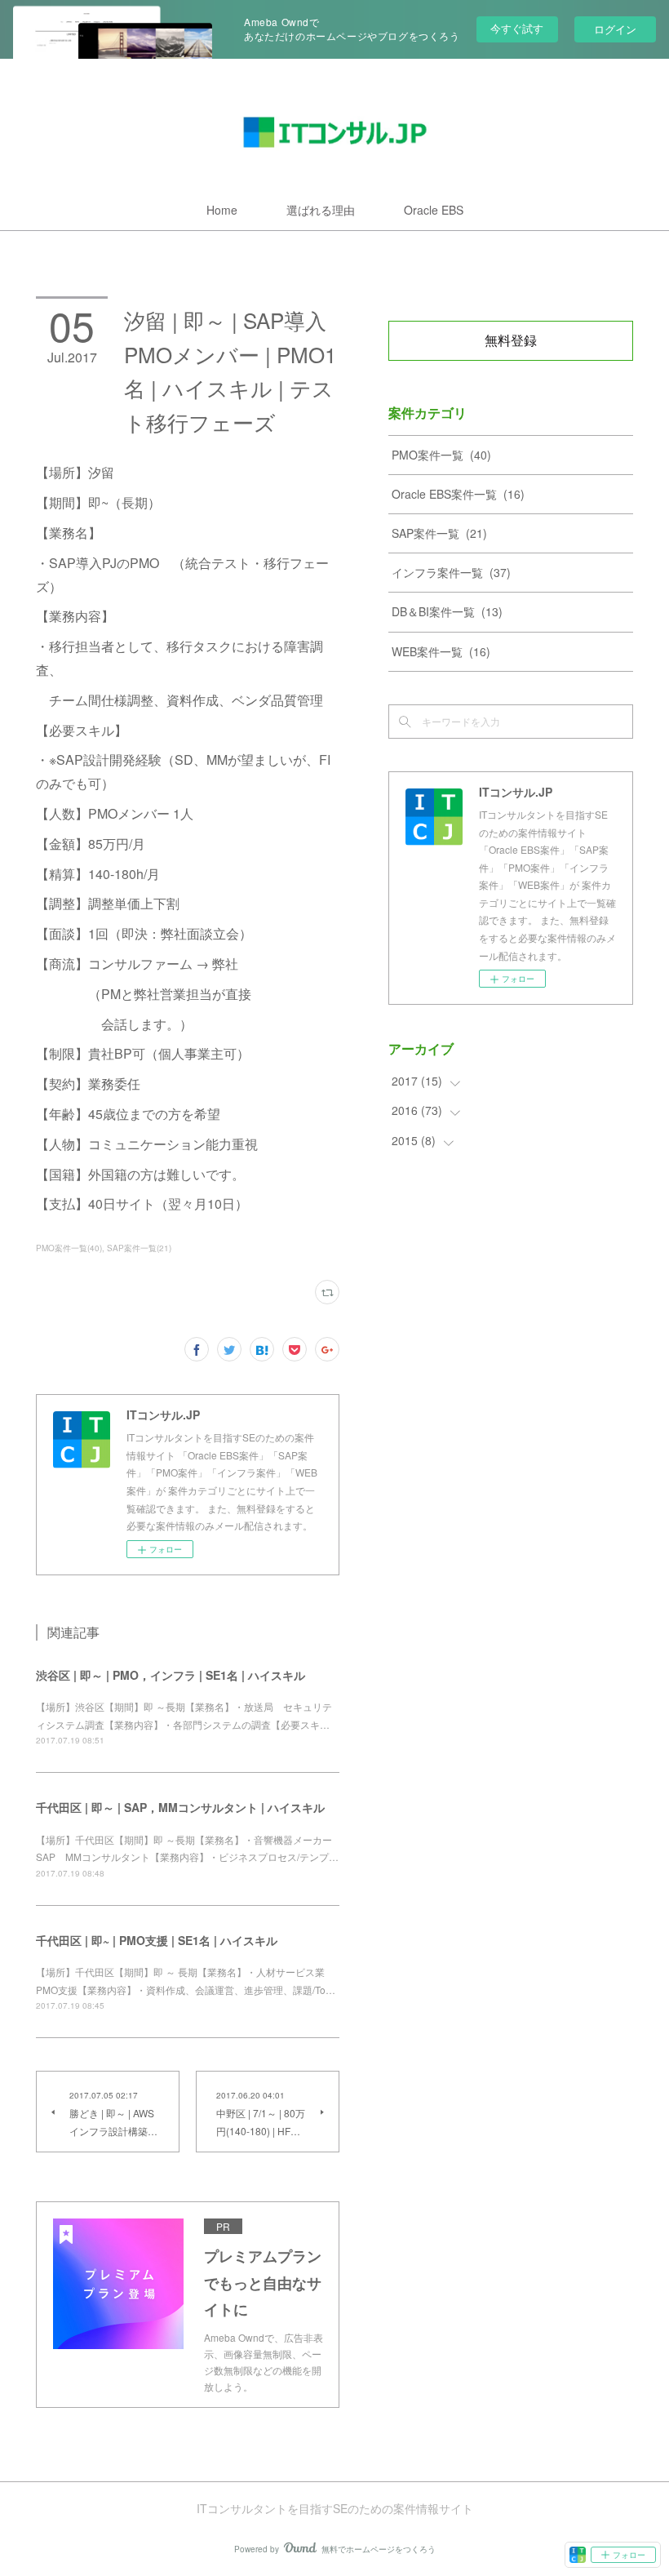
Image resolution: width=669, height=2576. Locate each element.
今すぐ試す (517, 28)
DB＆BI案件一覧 (447, 611)
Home (222, 210)
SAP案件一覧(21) (139, 1248)
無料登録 (511, 340)
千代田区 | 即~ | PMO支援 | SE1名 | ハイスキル (157, 1940)
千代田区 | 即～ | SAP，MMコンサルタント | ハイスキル (180, 1807)
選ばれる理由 (321, 210)
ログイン (615, 29)
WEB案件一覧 (441, 651)
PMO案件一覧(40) (69, 1248)
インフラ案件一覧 (451, 572)
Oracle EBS (434, 210)
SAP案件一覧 (439, 533)
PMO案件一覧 (441, 455)
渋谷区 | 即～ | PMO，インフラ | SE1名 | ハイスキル (171, 1675)
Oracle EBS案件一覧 (458, 494)
